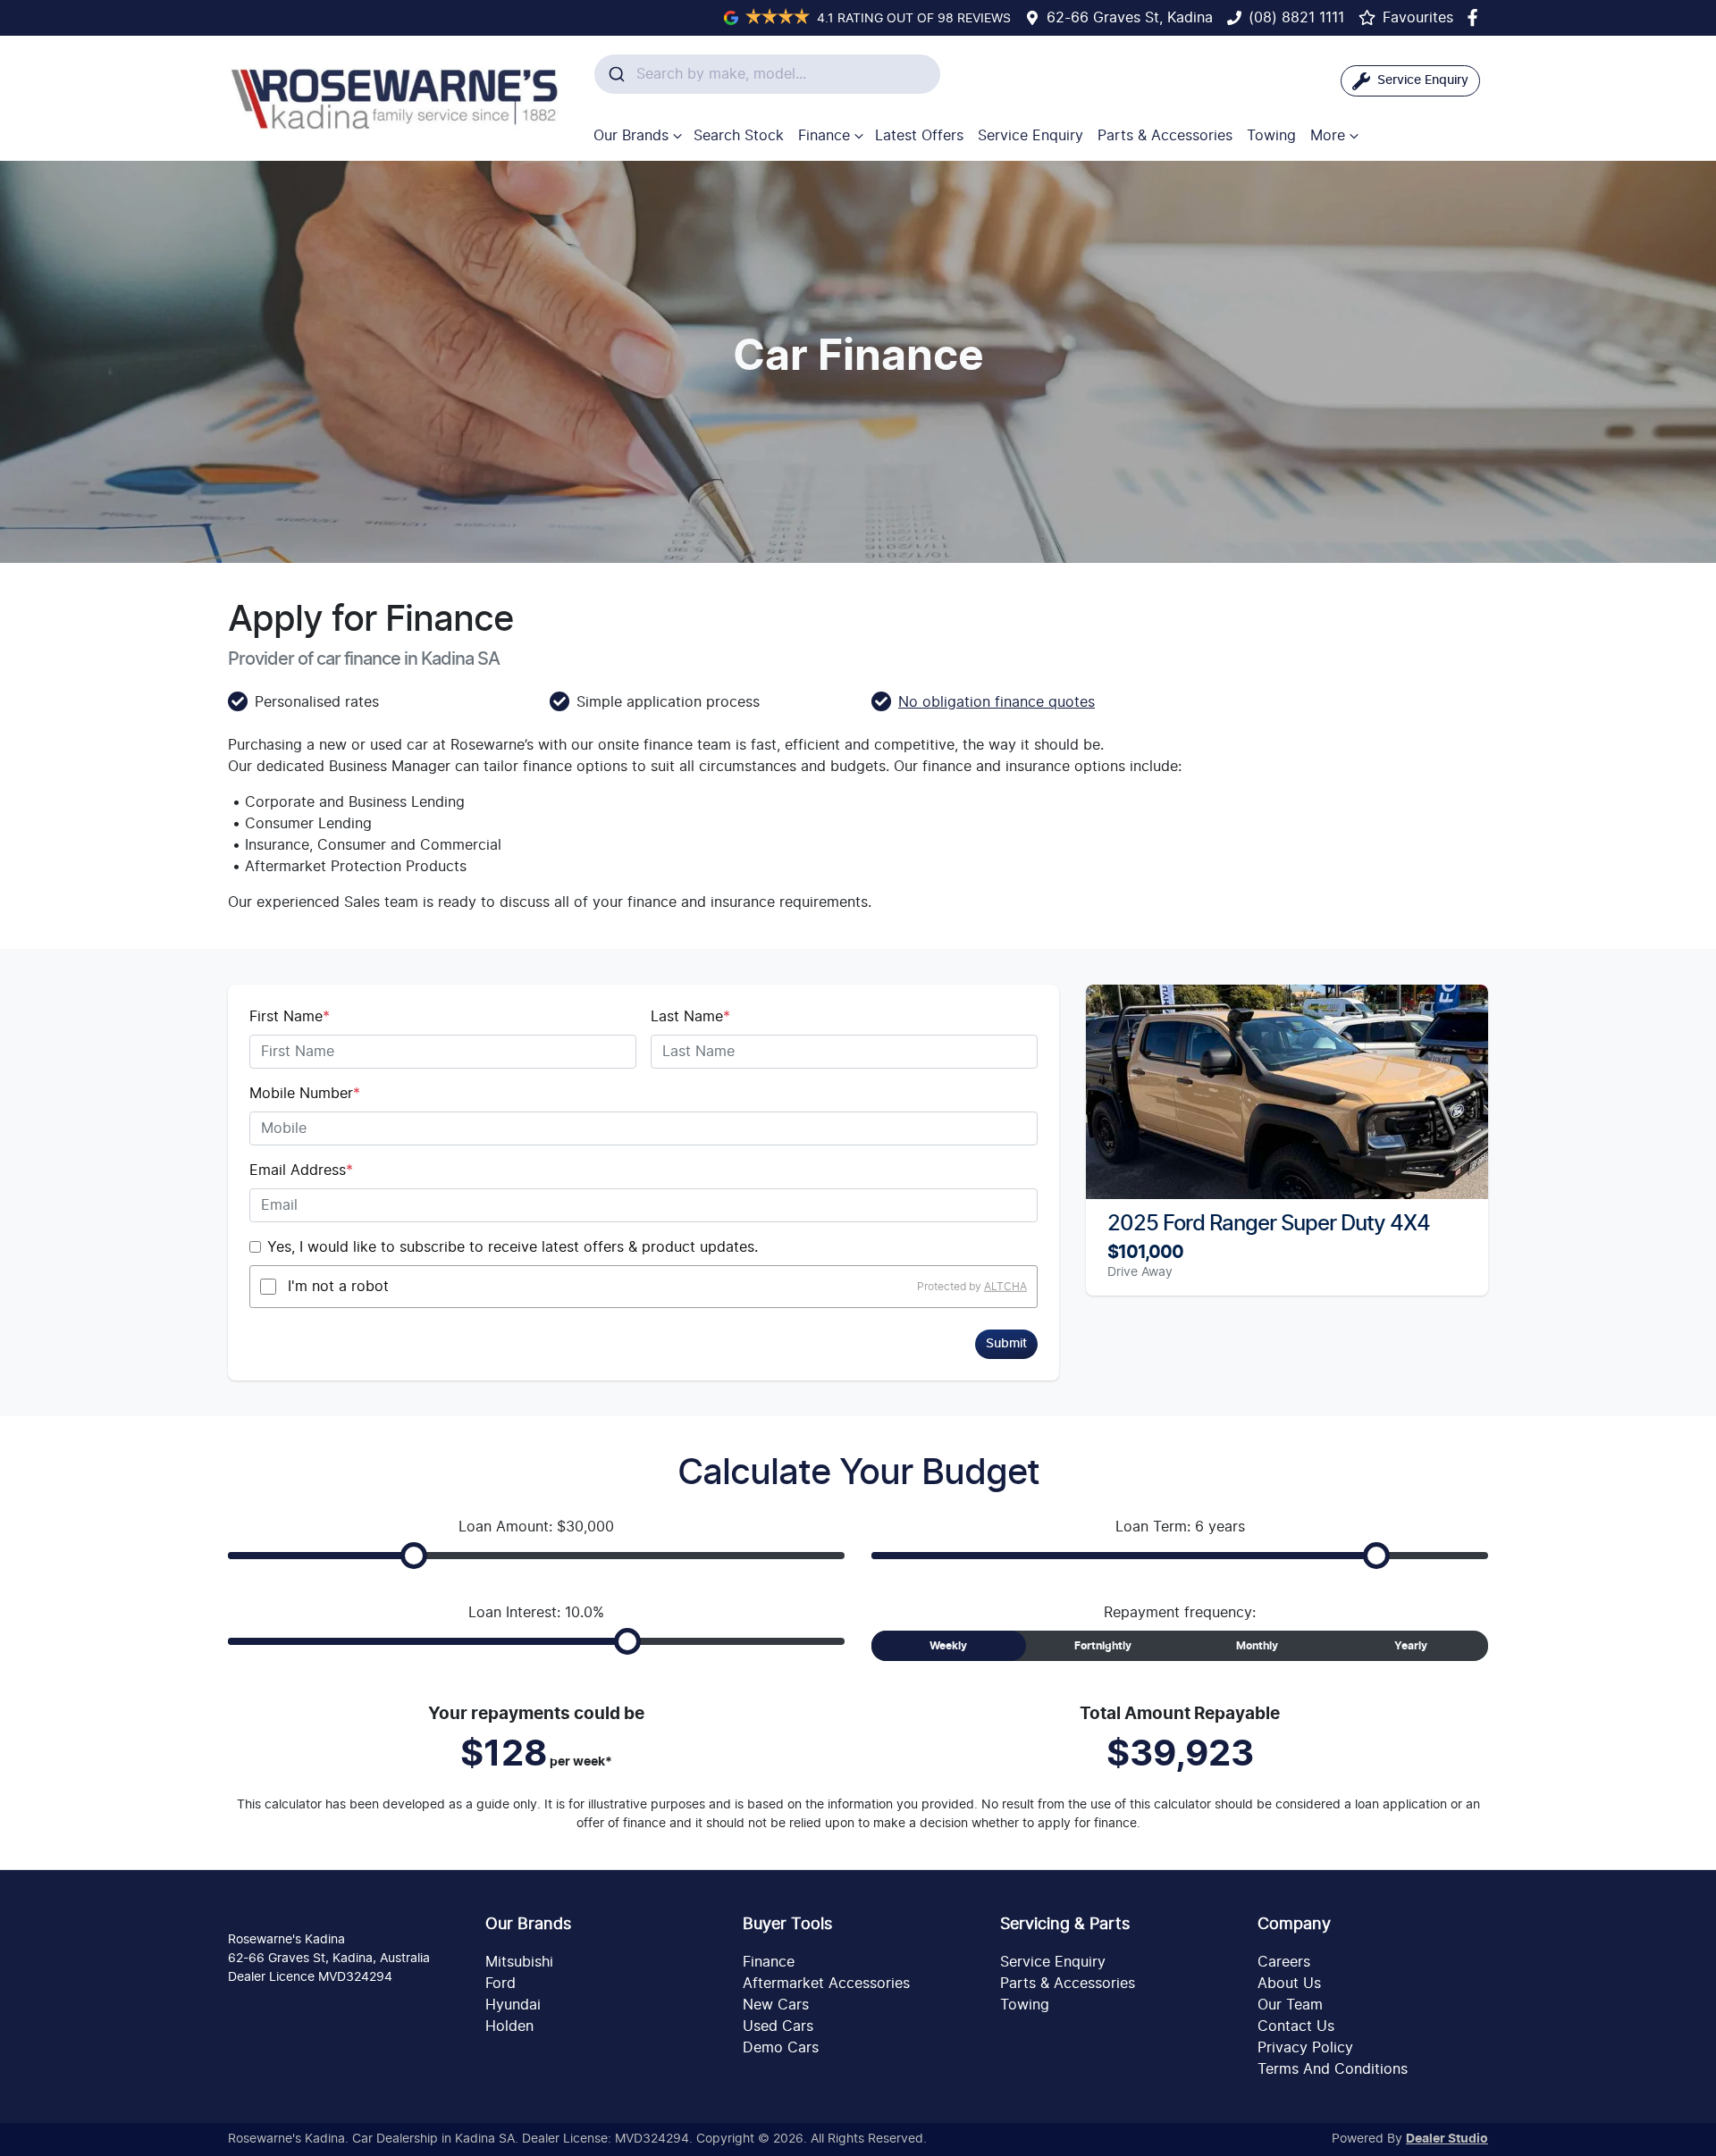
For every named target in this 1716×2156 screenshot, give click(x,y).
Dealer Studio (1447, 2139)
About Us (1289, 1984)
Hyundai (513, 2005)
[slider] (414, 1556)
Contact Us (1296, 2026)
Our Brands (631, 136)
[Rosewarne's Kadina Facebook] (1476, 17)
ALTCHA (1005, 1287)
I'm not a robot (338, 1287)
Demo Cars (781, 2048)
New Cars (776, 2005)
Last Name (690, 1017)
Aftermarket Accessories (826, 1984)
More (1328, 136)
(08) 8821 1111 (1296, 18)
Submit (1006, 1344)
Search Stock (739, 136)
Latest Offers (919, 136)
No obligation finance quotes (997, 702)
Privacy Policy (1305, 2048)
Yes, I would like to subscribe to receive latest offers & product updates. (513, 1247)
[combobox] (767, 74)
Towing (1271, 136)
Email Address (301, 1170)
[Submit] (615, 74)
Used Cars (778, 2026)
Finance (824, 136)
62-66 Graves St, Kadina (1130, 18)
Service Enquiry (1030, 136)
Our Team (1290, 2005)
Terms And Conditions (1333, 2069)
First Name (290, 1017)
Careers (1284, 1962)
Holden (509, 2026)
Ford (500, 1984)
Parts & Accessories (1165, 136)
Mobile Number (305, 1094)
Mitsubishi (519, 1962)
